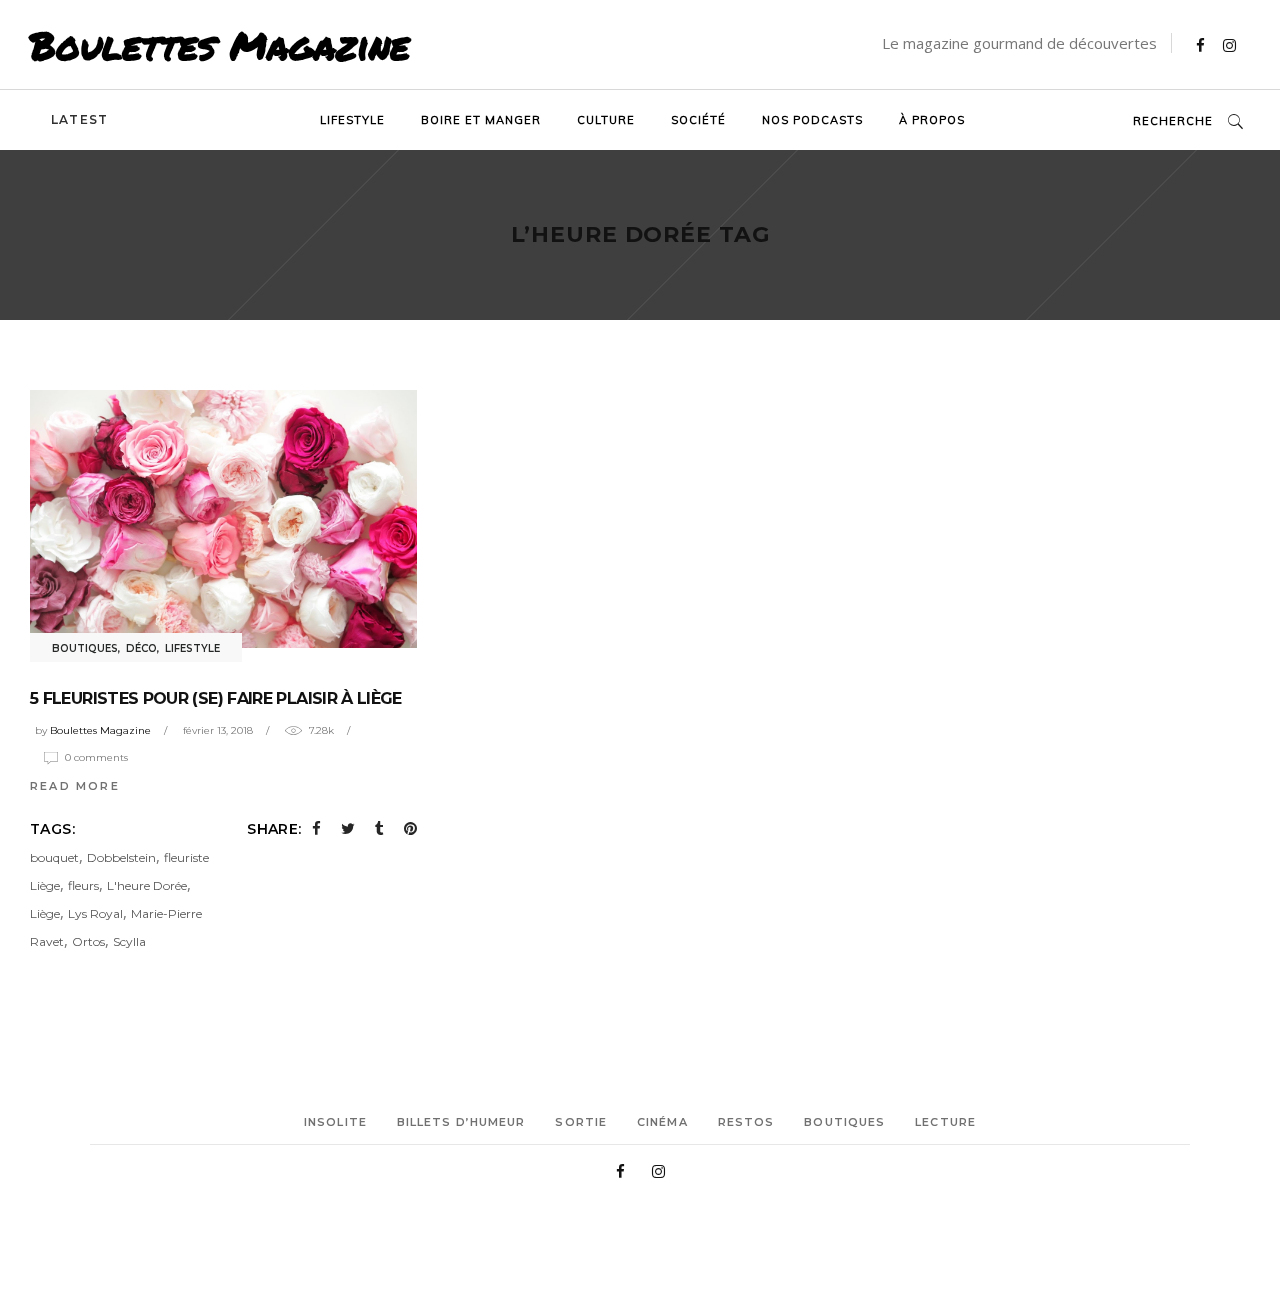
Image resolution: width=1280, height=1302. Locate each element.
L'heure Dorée (147, 885)
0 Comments (96, 757)
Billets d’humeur (461, 1122)
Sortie (581, 1122)
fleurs (83, 885)
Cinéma (662, 1122)
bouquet (54, 857)
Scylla (129, 941)
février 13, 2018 (218, 730)
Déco (141, 648)
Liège (45, 913)
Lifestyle (192, 648)
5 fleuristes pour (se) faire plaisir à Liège (216, 698)
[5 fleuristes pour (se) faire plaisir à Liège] (223, 519)
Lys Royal (95, 913)
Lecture (945, 1122)
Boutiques (85, 648)
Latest (79, 119)
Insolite (335, 1122)
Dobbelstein (121, 857)
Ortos (88, 941)
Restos (746, 1122)
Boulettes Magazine (220, 45)
